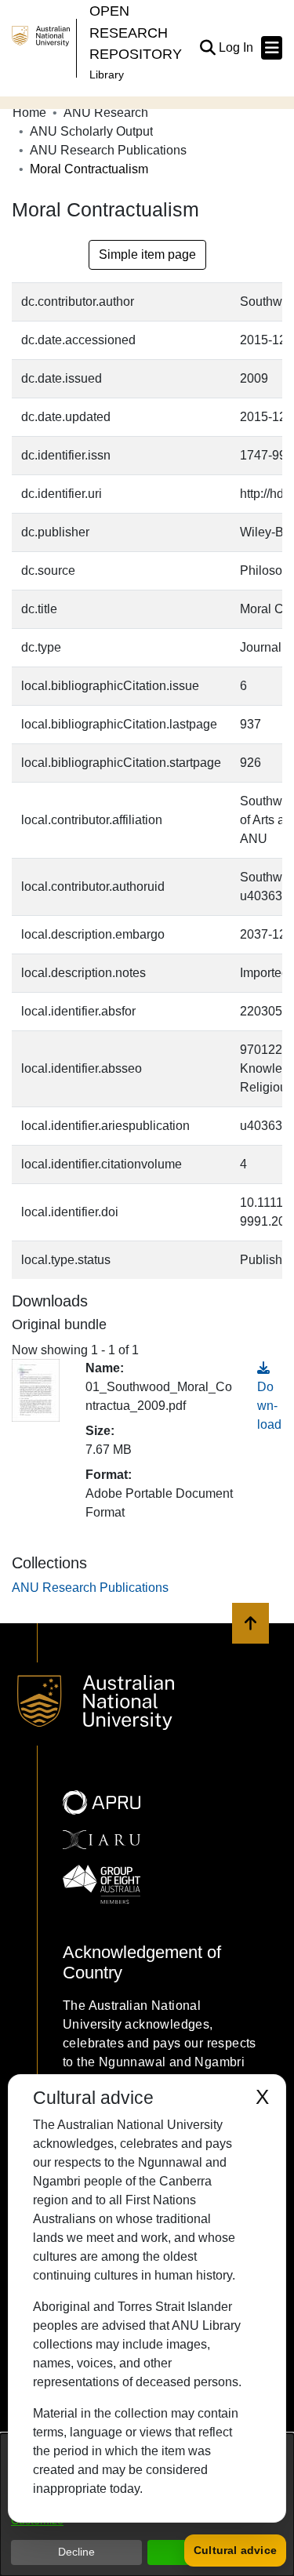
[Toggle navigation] (272, 48)
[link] (90, 1588)
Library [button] (107, 74)
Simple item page (147, 254)
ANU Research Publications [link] (108, 150)
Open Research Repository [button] (136, 32)
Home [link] (29, 113)
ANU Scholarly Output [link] (91, 131)
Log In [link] (237, 47)
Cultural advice (235, 2550)
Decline (76, 2552)
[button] (207, 48)
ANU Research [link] (106, 113)
